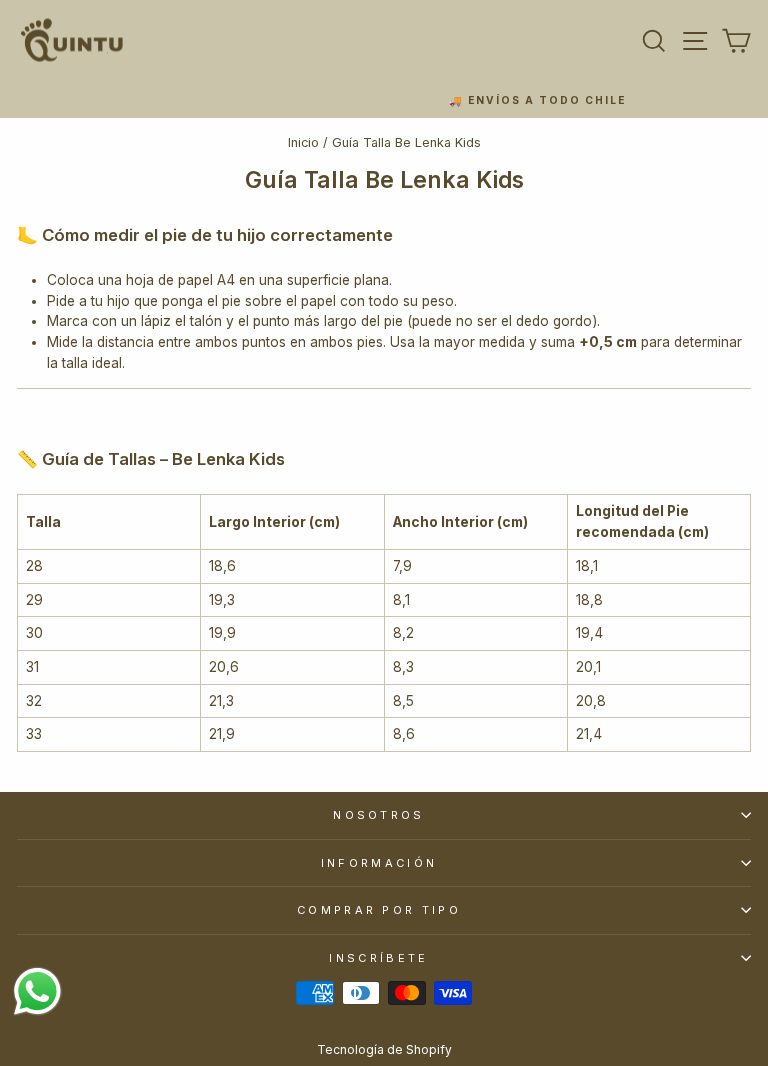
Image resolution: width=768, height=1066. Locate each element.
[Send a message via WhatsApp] (37, 991)
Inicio (303, 142)
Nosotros (379, 815)
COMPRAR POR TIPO (379, 910)
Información (379, 863)
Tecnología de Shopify (384, 1049)
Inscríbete (378, 958)
